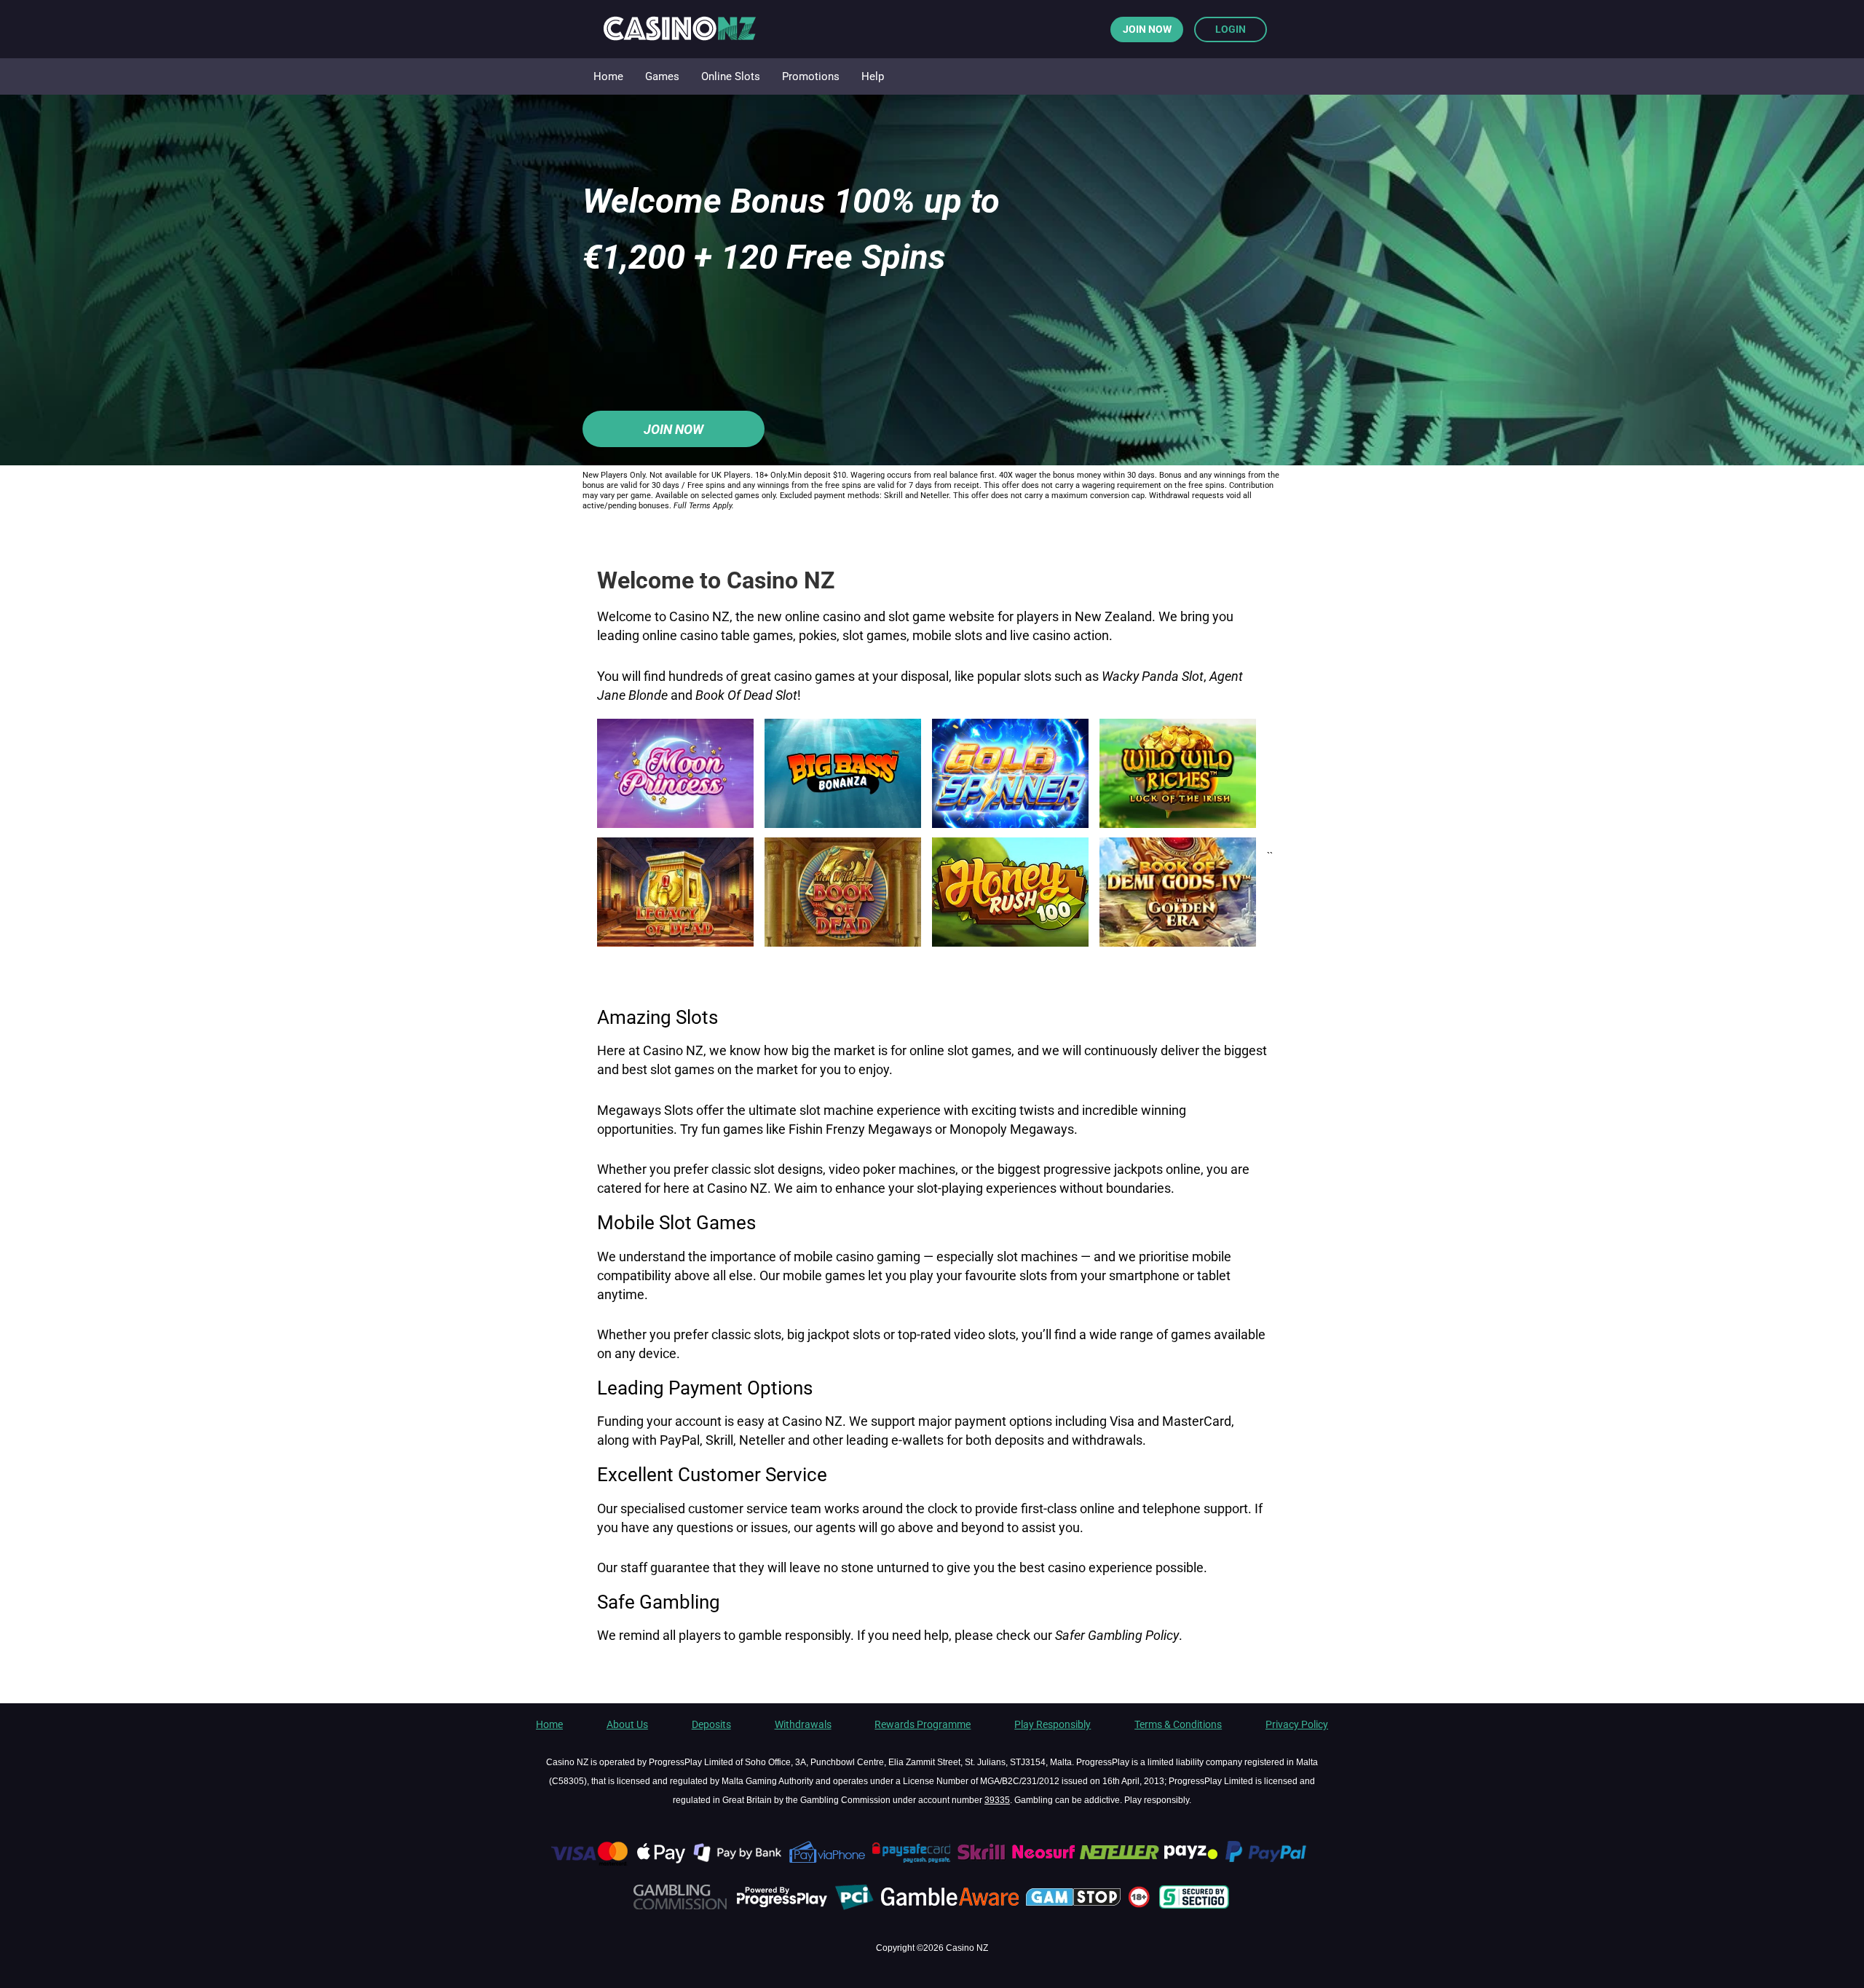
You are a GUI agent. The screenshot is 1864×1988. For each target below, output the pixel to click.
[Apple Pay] (662, 1863)
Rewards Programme (923, 1724)
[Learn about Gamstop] (1075, 1907)
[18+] (1141, 1907)
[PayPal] (1272, 1863)
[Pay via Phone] (828, 1863)
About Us (627, 1724)
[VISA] (588, 1863)
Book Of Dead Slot (746, 695)
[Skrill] (983, 1863)
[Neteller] (1119, 1863)
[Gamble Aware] (951, 1907)
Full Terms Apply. (704, 506)
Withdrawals (803, 1724)
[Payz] (1192, 1863)
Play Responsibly (1053, 1724)
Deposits (711, 1724)
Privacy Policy (1297, 1724)
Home (549, 1724)
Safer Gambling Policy (1117, 1636)
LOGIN (1231, 29)
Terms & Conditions (1178, 1724)
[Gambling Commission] (680, 1907)
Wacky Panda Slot (1153, 676)
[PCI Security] (854, 1907)
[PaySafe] (912, 1863)
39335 (997, 1800)
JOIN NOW (1147, 29)
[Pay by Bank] (739, 1863)
